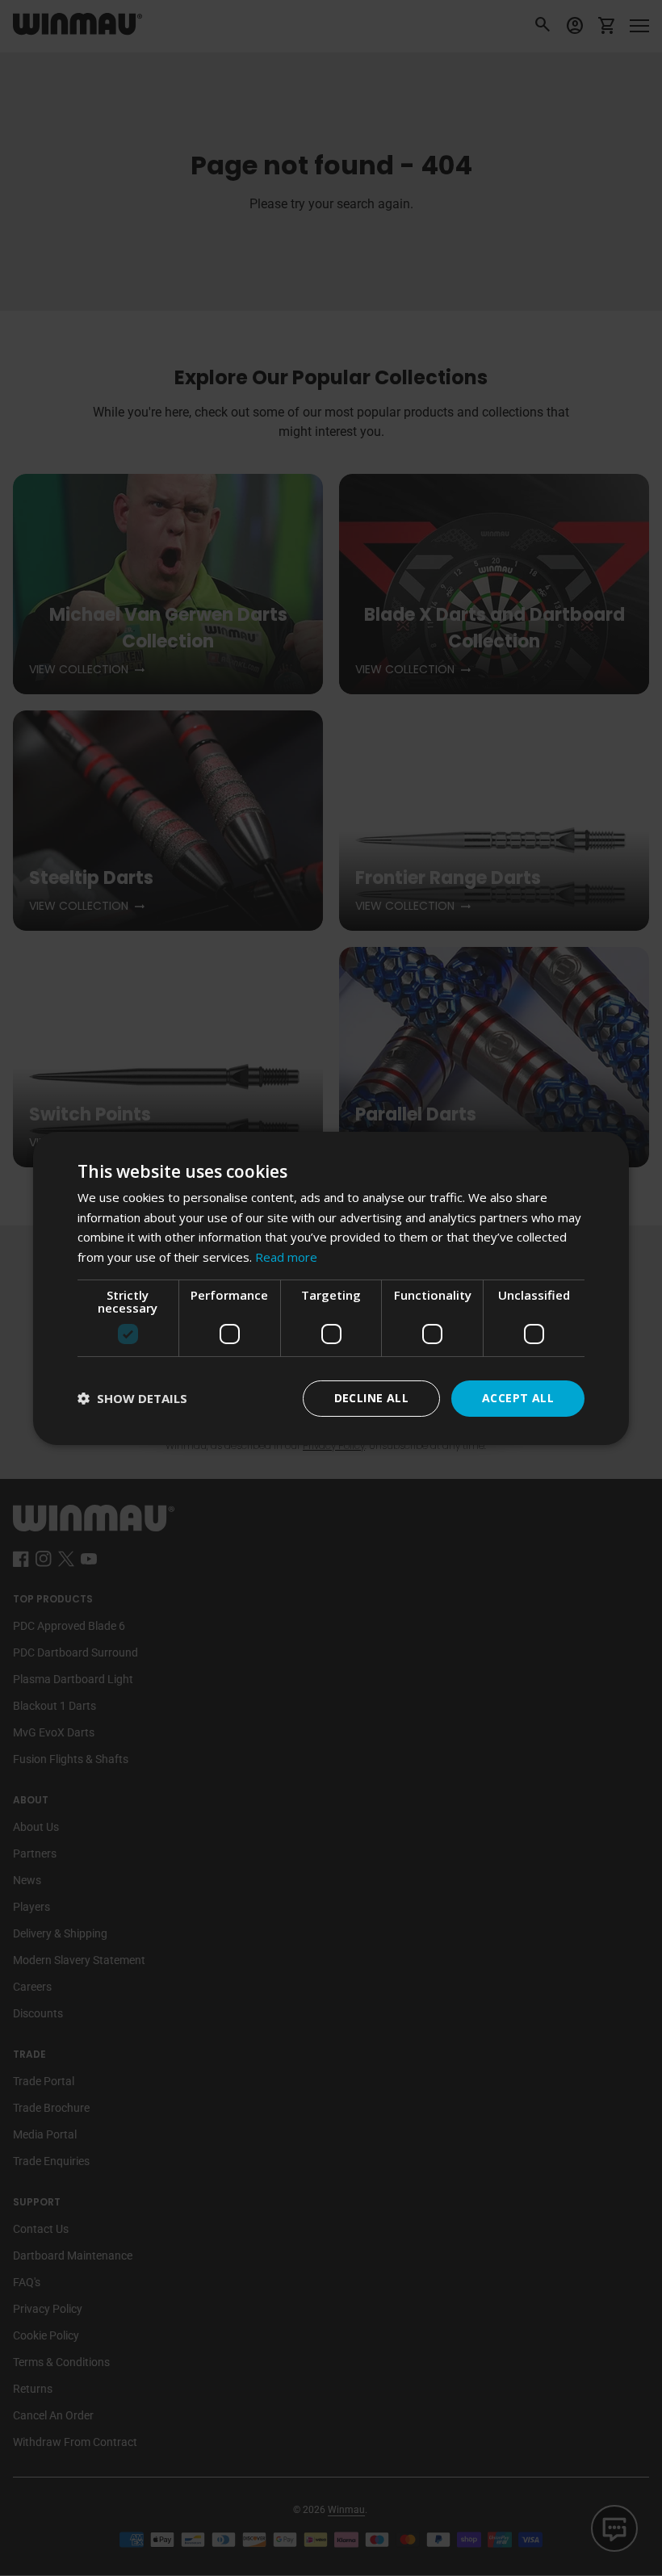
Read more (286, 1257)
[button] (132, 1399)
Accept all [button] (518, 1398)
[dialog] (331, 1288)
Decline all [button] (371, 1398)
